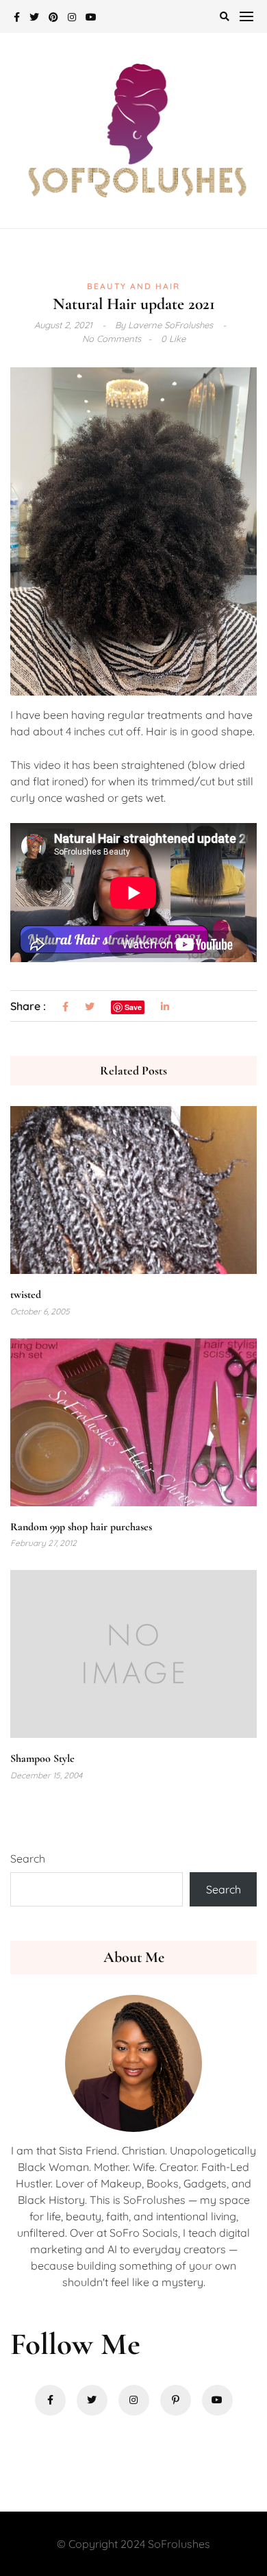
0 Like (173, 339)
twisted (26, 1295)
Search (28, 1859)
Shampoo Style (42, 1758)
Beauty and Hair (133, 286)
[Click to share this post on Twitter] (90, 1007)
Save (133, 1007)
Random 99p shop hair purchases (81, 1527)
